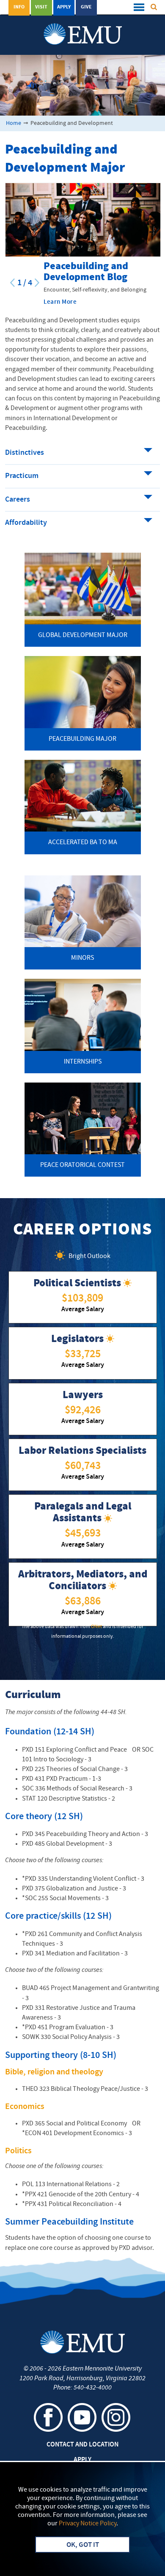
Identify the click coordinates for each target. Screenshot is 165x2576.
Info (19, 7)
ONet (96, 1627)
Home (14, 123)
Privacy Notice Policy (88, 2524)
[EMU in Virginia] (83, 26)
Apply (64, 7)
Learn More (60, 302)
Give (86, 7)
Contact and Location (82, 2445)
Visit (41, 7)
